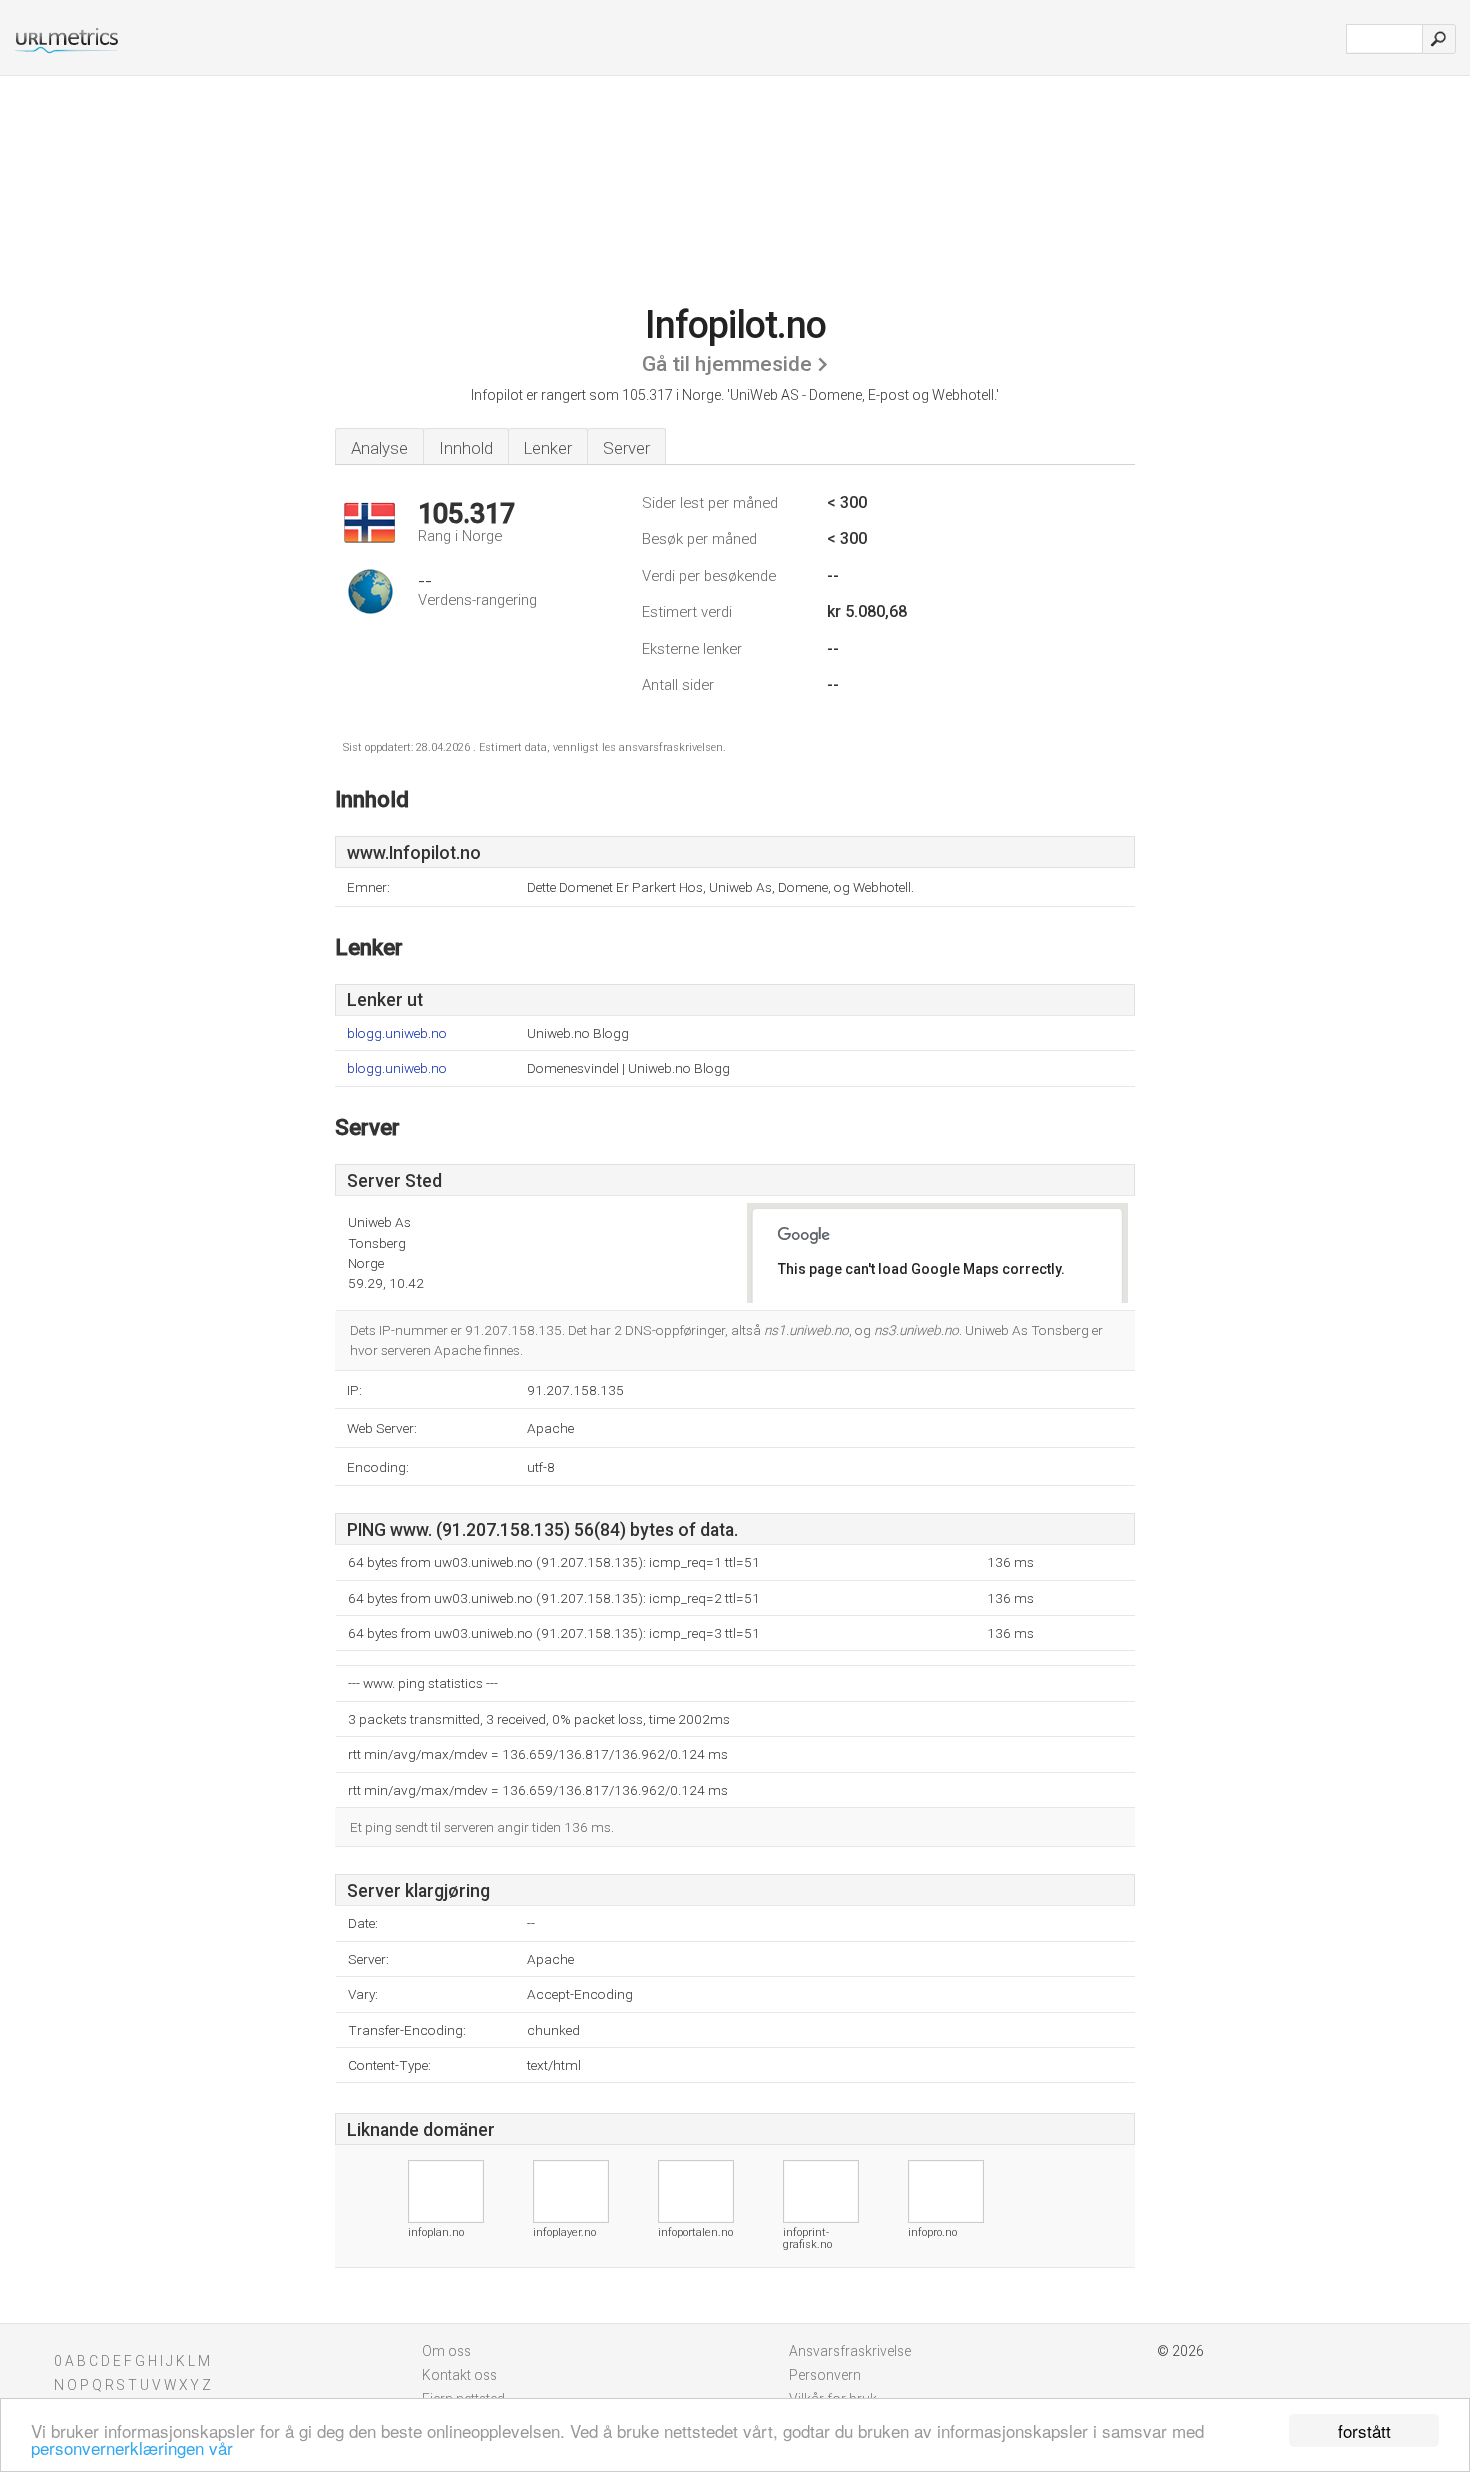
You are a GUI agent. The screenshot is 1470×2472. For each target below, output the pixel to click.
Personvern (825, 2375)
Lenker (548, 448)
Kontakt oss (459, 2375)
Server (626, 448)
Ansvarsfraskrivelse (850, 2351)
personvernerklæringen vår (132, 2447)
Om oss (446, 2351)
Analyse (379, 448)
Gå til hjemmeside (727, 364)
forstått (1364, 2430)
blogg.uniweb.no (397, 1033)
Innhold (466, 448)
